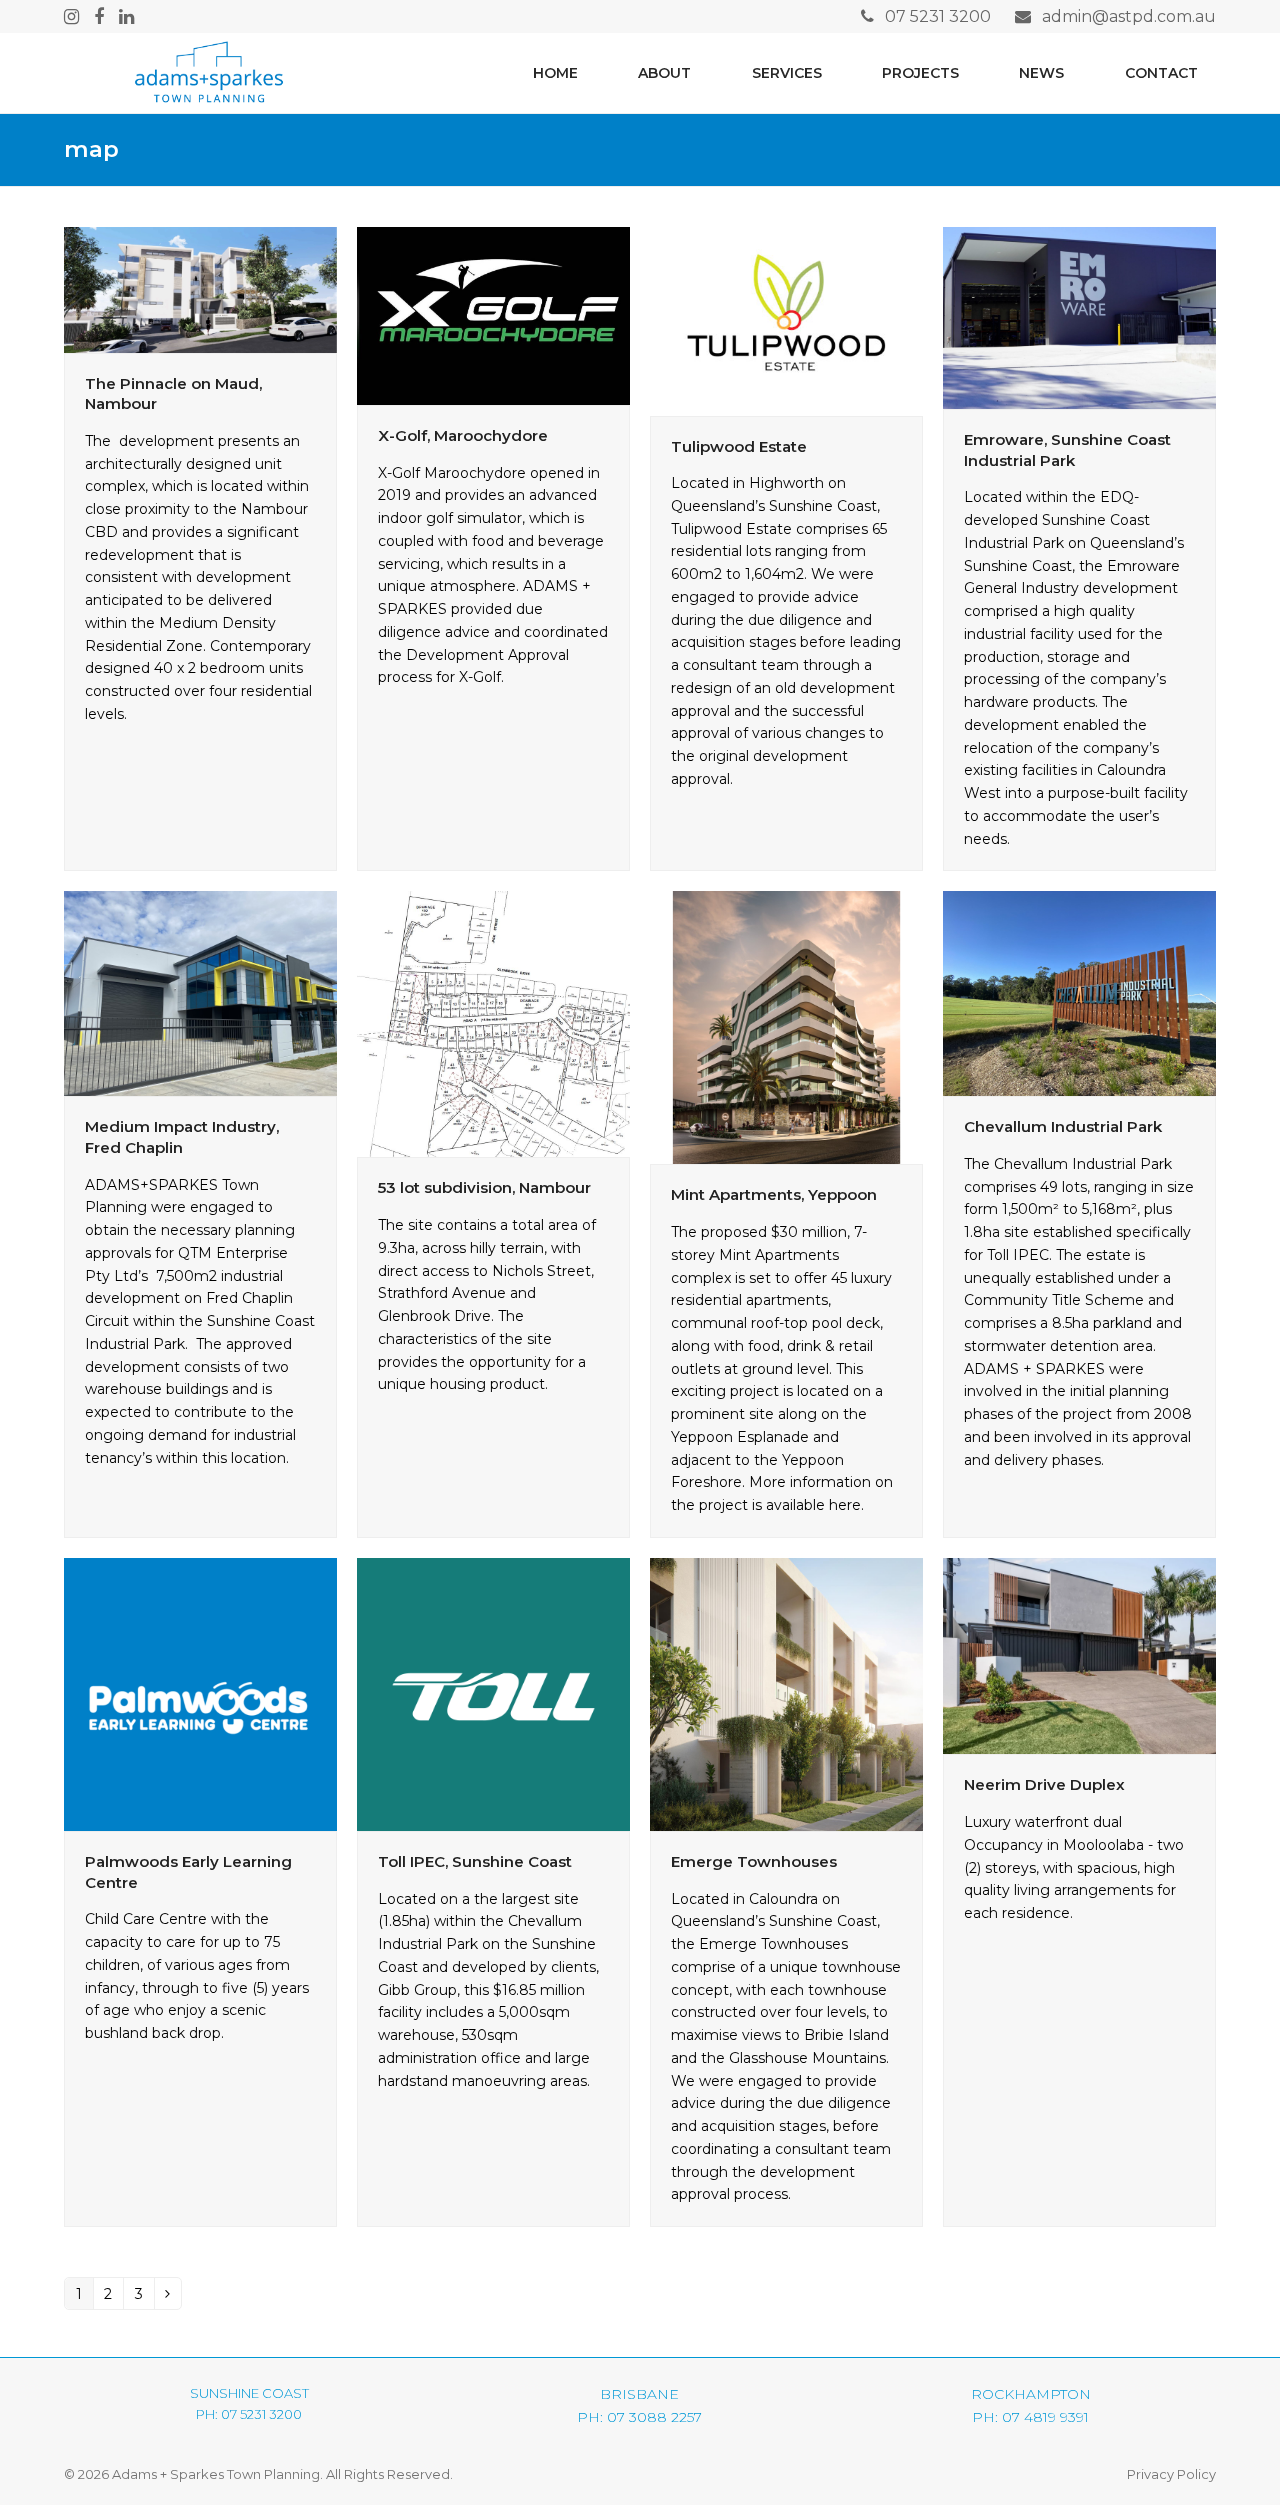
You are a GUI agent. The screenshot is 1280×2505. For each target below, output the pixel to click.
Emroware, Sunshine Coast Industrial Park (1067, 450)
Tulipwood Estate (739, 446)
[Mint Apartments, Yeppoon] (786, 1027)
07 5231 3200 (938, 16)
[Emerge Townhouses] (786, 1693)
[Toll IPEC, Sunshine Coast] (493, 1693)
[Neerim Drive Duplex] (1079, 1655)
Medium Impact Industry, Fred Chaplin (182, 1137)
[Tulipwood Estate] (786, 320)
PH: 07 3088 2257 (639, 2417)
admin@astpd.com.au (1129, 16)
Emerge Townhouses (754, 1861)
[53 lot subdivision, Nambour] (493, 1023)
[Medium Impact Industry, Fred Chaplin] (200, 993)
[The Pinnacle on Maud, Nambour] (200, 288)
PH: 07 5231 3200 (249, 2414)
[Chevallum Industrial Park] (1079, 993)
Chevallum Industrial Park (1063, 1126)
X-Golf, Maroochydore (463, 435)
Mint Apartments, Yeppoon (774, 1194)
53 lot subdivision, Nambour (484, 1187)
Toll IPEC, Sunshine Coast (475, 1861)
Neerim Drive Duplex (1044, 1784)
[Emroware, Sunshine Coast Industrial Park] (1079, 316)
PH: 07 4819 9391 (1030, 2417)
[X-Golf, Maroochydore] (493, 314)
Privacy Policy (1171, 2474)
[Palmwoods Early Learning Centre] (200, 1693)
